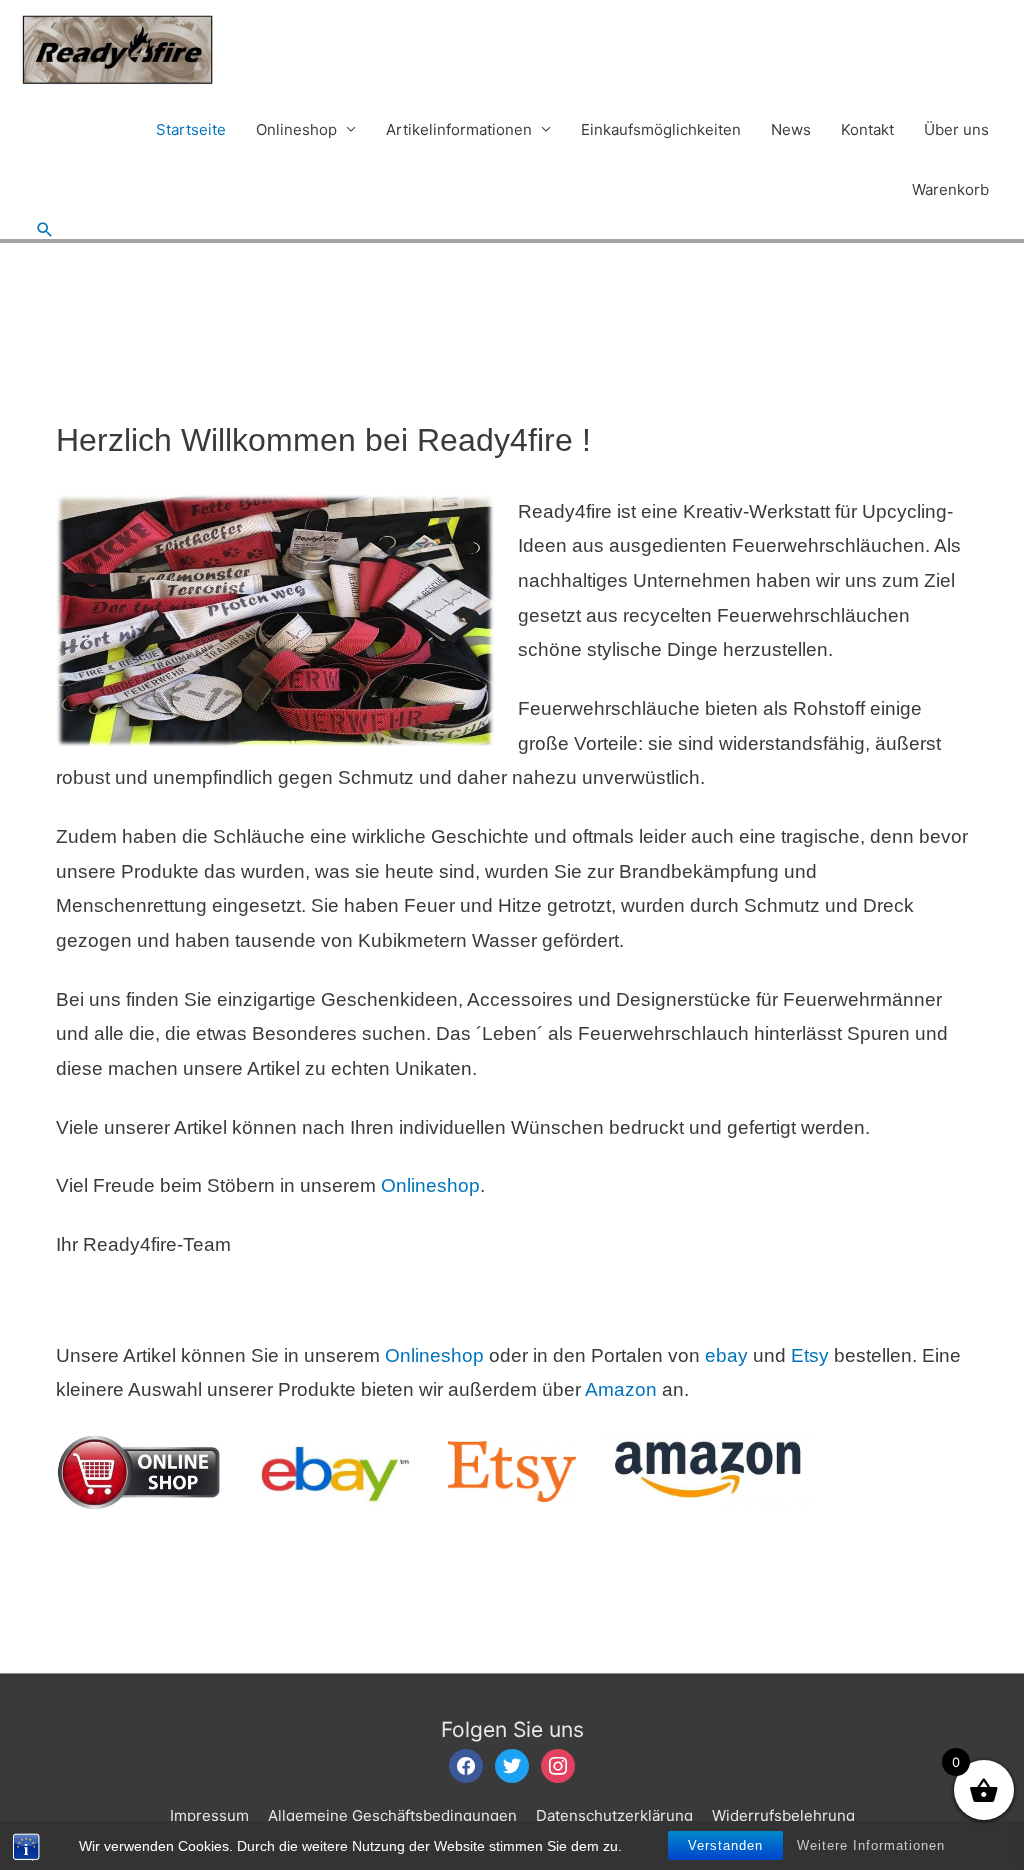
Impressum (209, 1815)
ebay (726, 1355)
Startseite (191, 129)
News (791, 129)
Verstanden (725, 1845)
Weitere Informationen (871, 1845)
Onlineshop (296, 129)
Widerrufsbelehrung (783, 1815)
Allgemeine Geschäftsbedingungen (392, 1815)
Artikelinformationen (459, 129)
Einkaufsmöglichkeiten (661, 129)
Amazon (623, 1389)
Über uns (956, 129)
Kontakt (867, 129)
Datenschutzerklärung (614, 1815)
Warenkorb (950, 189)
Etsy (812, 1355)
